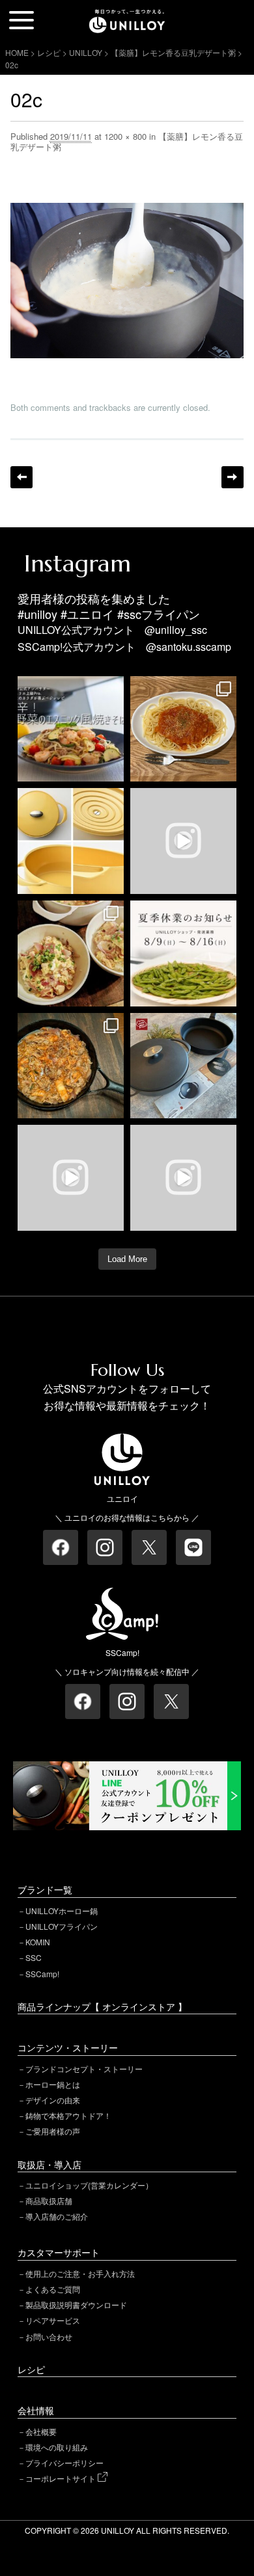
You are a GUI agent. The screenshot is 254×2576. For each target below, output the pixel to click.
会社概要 (41, 2431)
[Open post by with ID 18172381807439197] (183, 953)
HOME (17, 52)
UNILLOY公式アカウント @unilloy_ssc (112, 630)
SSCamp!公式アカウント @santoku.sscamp (124, 647)
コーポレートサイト (62, 2478)
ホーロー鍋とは (53, 2084)
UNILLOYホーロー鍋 (62, 1911)
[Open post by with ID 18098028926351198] (183, 1066)
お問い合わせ (49, 2336)
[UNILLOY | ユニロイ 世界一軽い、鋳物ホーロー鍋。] (127, 16)
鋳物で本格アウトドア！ (68, 2115)
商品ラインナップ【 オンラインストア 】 (102, 2006)
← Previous (21, 477)
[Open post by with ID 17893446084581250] (71, 1178)
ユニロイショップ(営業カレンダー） (89, 2185)
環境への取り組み (57, 2447)
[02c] (127, 211)
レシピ (31, 2369)
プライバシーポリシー (64, 2463)
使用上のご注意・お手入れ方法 (80, 2273)
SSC (34, 1957)
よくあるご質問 (53, 2289)
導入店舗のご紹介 (57, 2216)
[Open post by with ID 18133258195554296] (183, 841)
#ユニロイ (87, 614)
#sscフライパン (159, 614)
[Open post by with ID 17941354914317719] (183, 729)
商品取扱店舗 (49, 2201)
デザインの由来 (53, 2100)
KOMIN (38, 1942)
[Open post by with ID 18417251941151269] (71, 953)
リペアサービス (53, 2320)
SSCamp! (42, 1974)
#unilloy (37, 614)
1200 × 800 (125, 136)
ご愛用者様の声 (53, 2131)
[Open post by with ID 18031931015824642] (183, 1178)
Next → (233, 477)
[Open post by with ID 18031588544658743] (71, 729)
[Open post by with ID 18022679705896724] (71, 841)
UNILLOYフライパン (62, 1926)
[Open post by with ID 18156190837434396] (71, 1066)
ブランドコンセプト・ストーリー (84, 2069)
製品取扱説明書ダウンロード (76, 2305)
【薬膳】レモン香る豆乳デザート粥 (173, 52)
